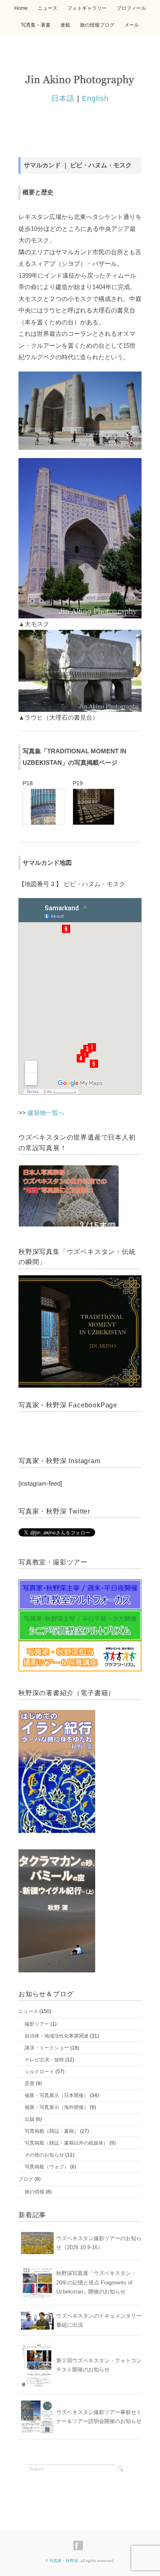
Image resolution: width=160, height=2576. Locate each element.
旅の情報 (34, 2192)
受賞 (30, 2084)
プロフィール (131, 8)
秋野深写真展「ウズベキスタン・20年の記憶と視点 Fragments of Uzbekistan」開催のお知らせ (96, 2282)
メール (132, 25)
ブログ (26, 2179)
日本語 (63, 98)
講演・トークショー (47, 2048)
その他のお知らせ (44, 2155)
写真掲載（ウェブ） (47, 2167)
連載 (65, 25)
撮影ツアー (37, 2024)
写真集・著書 (36, 25)
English (95, 98)
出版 (30, 2119)
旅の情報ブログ (97, 25)
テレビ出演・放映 (44, 2060)
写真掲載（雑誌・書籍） (52, 2131)
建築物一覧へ (46, 1113)
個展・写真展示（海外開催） (57, 2107)
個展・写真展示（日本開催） (57, 2095)
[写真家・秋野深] (80, 78)
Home (21, 8)
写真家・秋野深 (64, 2561)
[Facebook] (80, 2546)
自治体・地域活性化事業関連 (57, 2036)
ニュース (48, 8)
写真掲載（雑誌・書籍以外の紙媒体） (66, 2143)
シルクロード (39, 2072)
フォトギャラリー (87, 8)
